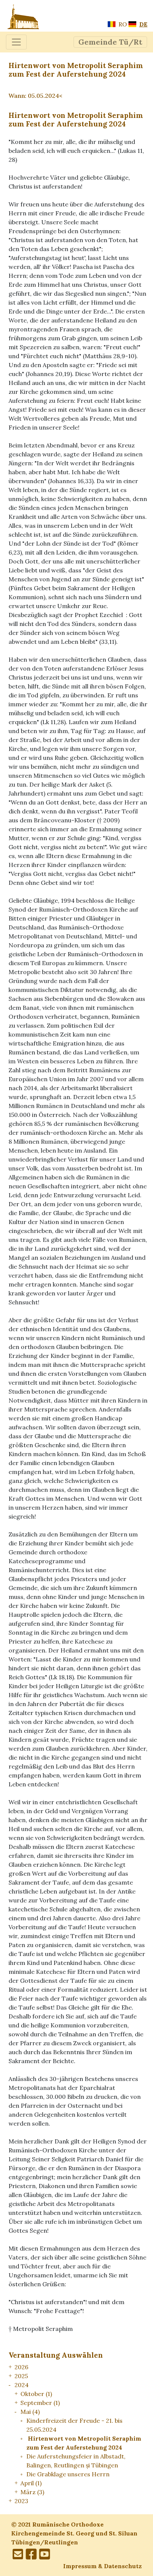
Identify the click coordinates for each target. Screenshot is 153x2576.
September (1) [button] (40, 2403)
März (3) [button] (32, 2492)
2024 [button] (22, 2385)
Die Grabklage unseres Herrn (68, 2474)
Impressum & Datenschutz (102, 2566)
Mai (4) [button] (30, 2412)
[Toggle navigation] (16, 42)
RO (122, 24)
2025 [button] (21, 2376)
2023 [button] (21, 2501)
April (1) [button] (31, 2483)
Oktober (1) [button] (36, 2394)
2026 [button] (21, 2367)
